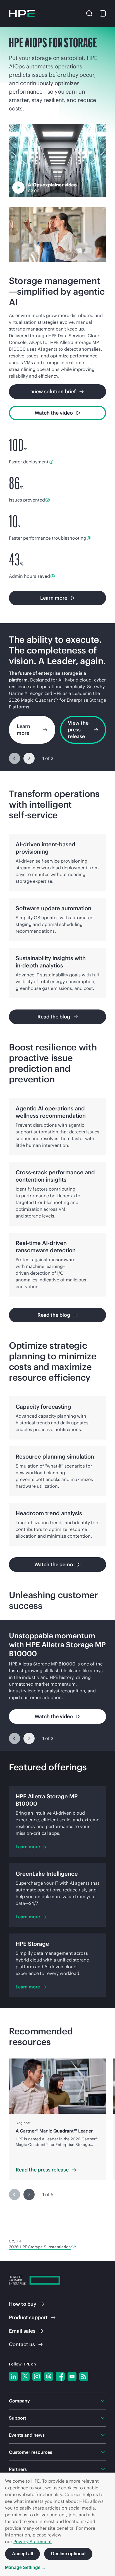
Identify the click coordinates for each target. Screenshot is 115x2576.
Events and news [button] (27, 2435)
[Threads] (49, 2376)
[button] (89, 13)
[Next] (29, 758)
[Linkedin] (13, 2376)
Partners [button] (18, 2469)
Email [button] (22, 2331)
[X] (25, 2376)
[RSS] (84, 2376)
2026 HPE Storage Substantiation (40, 2247)
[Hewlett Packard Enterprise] (22, 13)
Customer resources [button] (31, 2452)
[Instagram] (37, 2376)
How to (23, 2304)
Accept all (22, 2554)
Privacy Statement (33, 2542)
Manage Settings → (26, 2567)
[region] (57, 697)
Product (28, 2317)
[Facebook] (60, 2376)
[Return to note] (74, 2247)
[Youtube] (72, 2376)
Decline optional (68, 2554)
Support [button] (18, 2418)
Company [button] (19, 2401)
